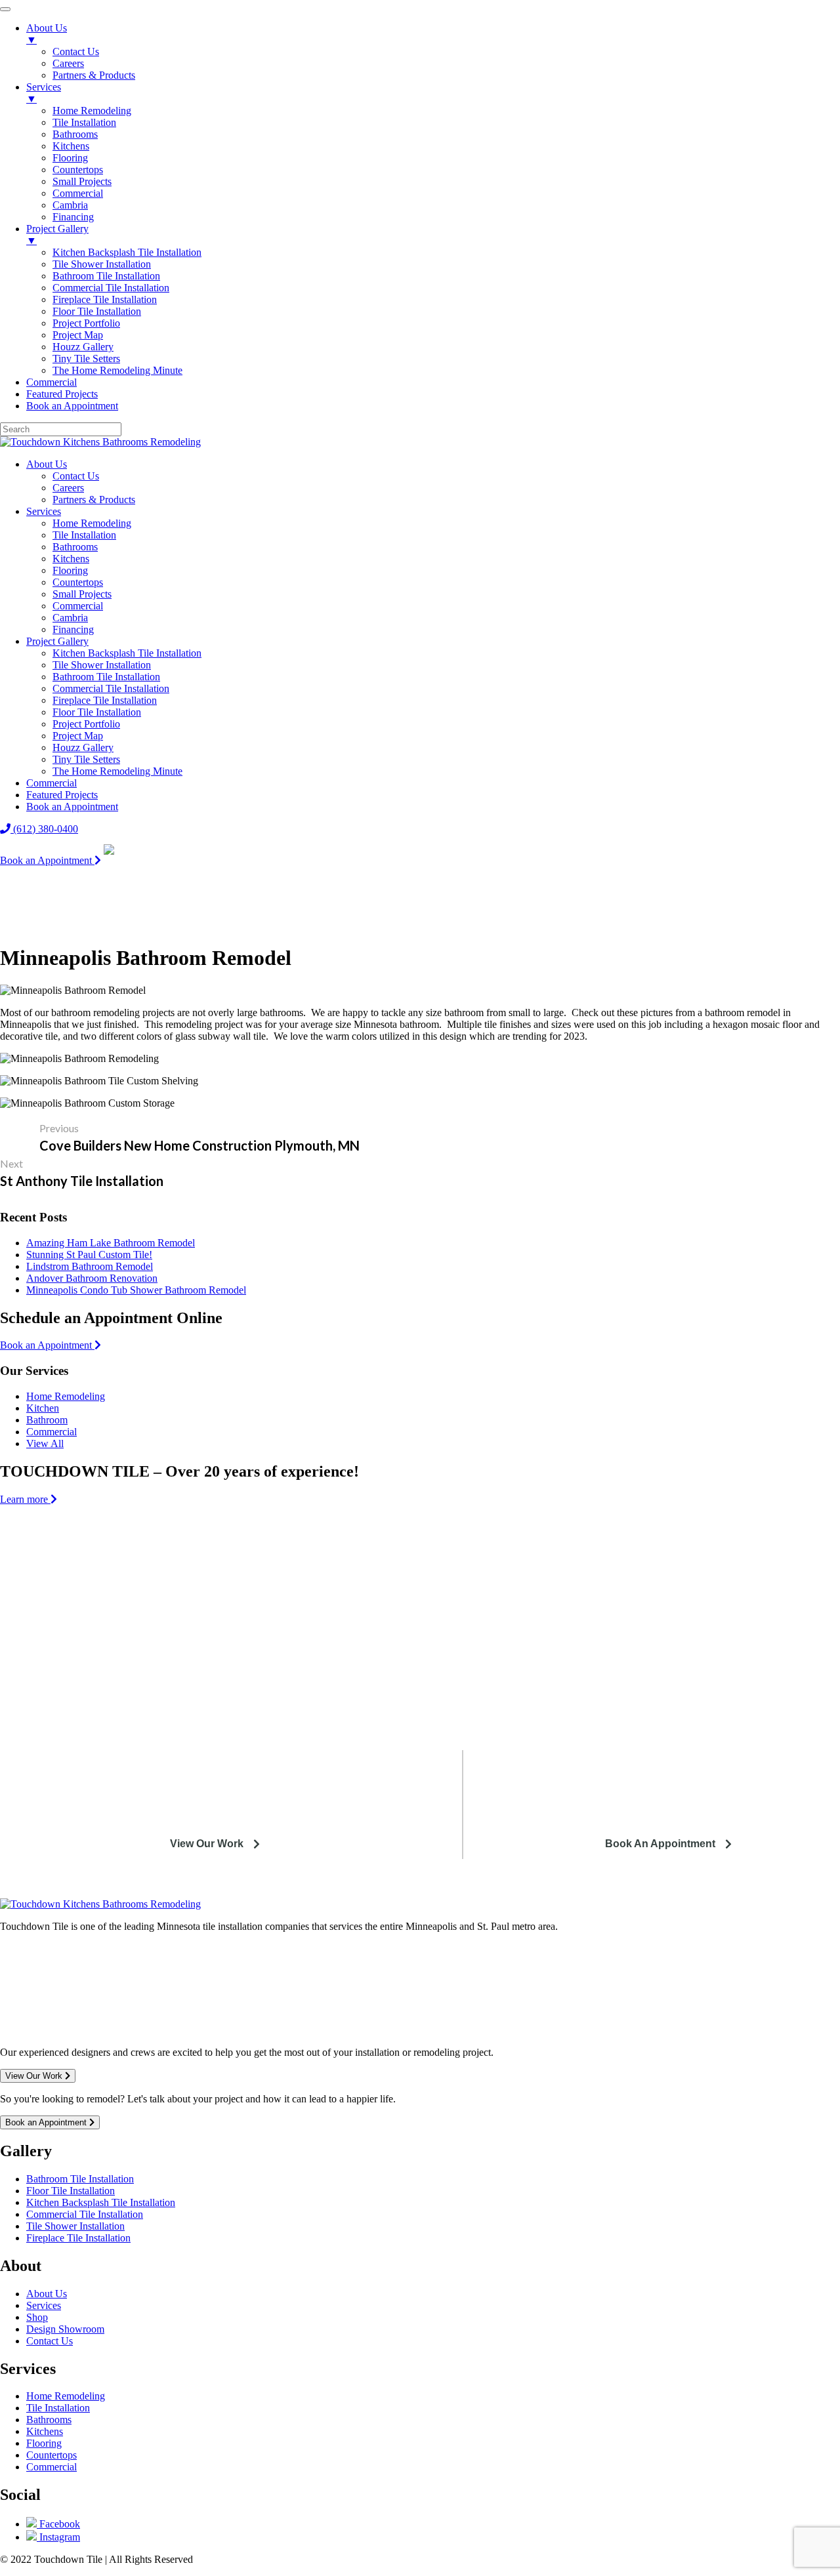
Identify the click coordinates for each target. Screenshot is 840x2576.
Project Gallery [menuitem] (57, 235)
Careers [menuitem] (68, 63)
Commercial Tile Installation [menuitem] (111, 288)
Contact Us (76, 476)
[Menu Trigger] (5, 9)
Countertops (78, 582)
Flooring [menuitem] (70, 158)
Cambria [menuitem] (70, 205)
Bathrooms (75, 547)
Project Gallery (57, 641)
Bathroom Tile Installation (106, 677)
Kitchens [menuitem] (71, 146)
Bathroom (47, 1420)
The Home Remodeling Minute (117, 771)
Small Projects (82, 594)
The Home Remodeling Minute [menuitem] (117, 370)
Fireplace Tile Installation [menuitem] (105, 299)
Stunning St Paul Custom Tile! (89, 1255)
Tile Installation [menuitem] (84, 122)
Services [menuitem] (44, 93)
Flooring (70, 570)
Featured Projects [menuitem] (62, 394)
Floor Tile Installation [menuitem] (97, 311)
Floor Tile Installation (97, 712)
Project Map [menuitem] (78, 335)
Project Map (78, 736)
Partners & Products (94, 500)
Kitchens (71, 559)
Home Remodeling (92, 523)
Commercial (78, 606)
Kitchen (43, 1408)
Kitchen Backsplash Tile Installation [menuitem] (127, 252)
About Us (47, 464)
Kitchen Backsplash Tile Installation (127, 653)
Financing (73, 629)
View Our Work (207, 1844)
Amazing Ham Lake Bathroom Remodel (111, 1243)
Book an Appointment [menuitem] (72, 406)
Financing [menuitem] (73, 217)
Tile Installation (84, 535)
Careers (68, 488)
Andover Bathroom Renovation (92, 1278)
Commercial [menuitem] (78, 193)
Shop (37, 2317)
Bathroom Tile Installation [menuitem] (106, 276)
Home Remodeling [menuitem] (92, 111)
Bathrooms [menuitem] (75, 134)
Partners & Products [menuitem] (94, 75)
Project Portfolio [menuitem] (86, 323)
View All (45, 1443)
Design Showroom (65, 2329)
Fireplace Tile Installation (105, 700)
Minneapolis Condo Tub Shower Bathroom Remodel (136, 1290)
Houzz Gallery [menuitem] (83, 347)
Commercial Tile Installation (111, 688)
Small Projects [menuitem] (82, 181)
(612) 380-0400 (44, 829)
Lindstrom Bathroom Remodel (90, 1266)
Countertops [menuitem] (78, 170)
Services (44, 511)
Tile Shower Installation (102, 665)
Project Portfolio (86, 724)
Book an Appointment (72, 807)
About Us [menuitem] (47, 34)
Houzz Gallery (83, 747)
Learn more (25, 1499)
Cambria (70, 618)
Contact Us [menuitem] (76, 51)
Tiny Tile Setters (86, 759)
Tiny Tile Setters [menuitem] (86, 358)
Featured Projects (62, 795)
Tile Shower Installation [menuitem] (102, 264)
